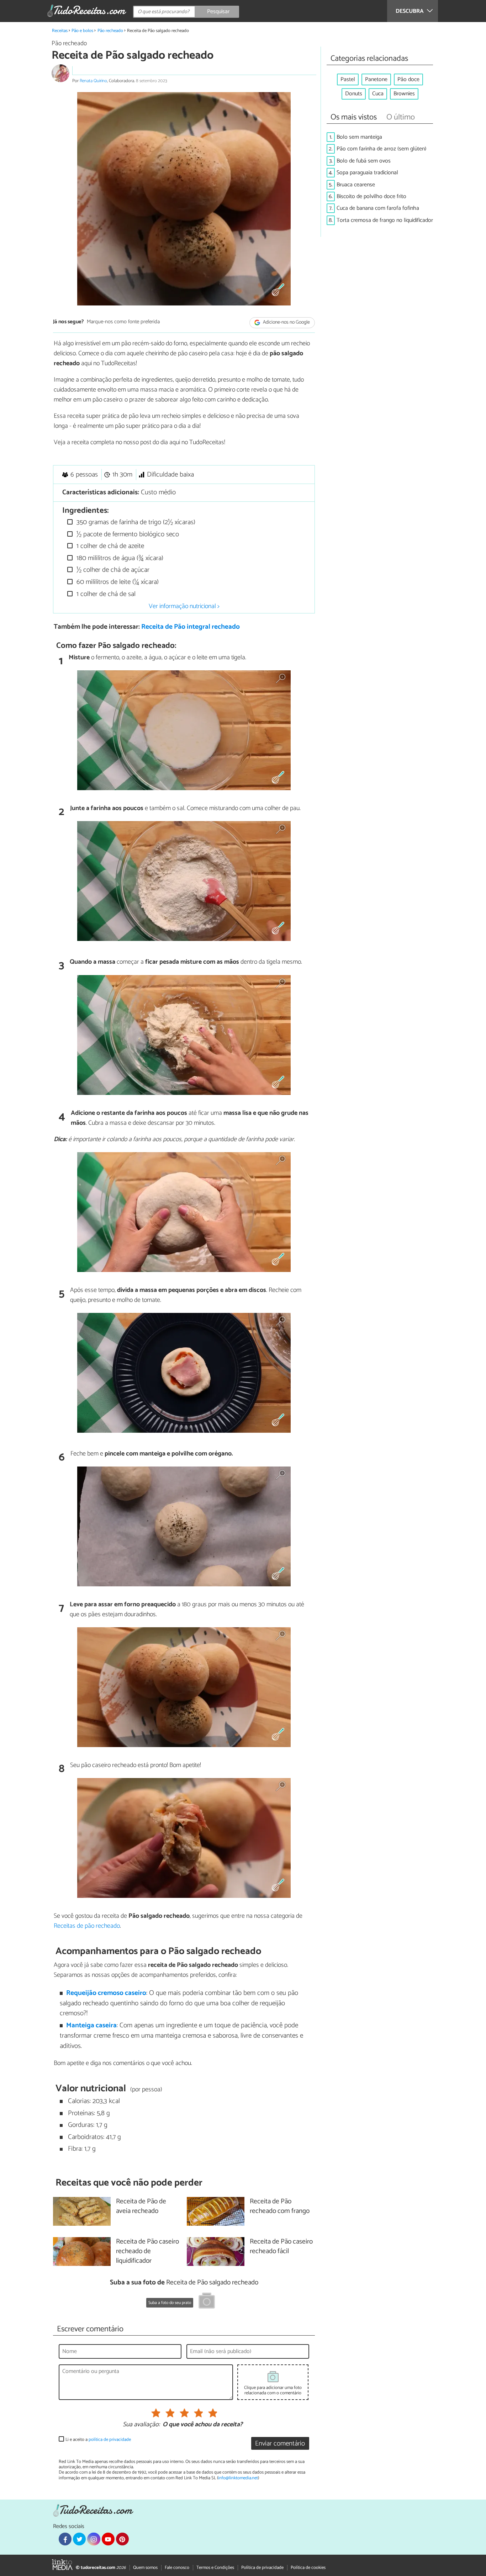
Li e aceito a (98, 2440)
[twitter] (79, 2539)
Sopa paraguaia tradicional (367, 173)
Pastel (348, 79)
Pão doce (408, 79)
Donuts (354, 94)
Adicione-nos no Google (286, 322)
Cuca (378, 94)
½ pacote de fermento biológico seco (127, 534)
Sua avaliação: (141, 2425)
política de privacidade (110, 2440)
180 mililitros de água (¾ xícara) (119, 558)
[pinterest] (122, 2539)
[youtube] (108, 2539)
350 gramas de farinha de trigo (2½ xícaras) (135, 522)
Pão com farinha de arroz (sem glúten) (381, 149)
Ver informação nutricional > (184, 606)
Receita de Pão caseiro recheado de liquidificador (147, 2252)
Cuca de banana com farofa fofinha (378, 208)
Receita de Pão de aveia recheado (141, 2207)
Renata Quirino (93, 81)
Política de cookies (308, 2568)
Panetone (376, 79)
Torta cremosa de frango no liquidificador (385, 220)
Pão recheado (110, 31)
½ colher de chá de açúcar (112, 570)
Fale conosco (177, 2568)
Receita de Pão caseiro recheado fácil (281, 2247)
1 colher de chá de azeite (109, 546)
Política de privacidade (262, 2568)
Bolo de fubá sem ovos (364, 161)
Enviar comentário (280, 2444)
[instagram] (94, 2539)
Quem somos (145, 2568)
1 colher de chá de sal (105, 594)
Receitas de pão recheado (87, 1926)
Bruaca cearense (356, 185)
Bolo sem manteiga (359, 137)
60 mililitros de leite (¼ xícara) (117, 582)
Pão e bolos (82, 31)
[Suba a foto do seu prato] (207, 2302)
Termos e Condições (215, 2568)
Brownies (404, 94)
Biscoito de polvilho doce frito (371, 196)
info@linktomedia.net (238, 2478)
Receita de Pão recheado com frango (280, 2207)
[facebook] (65, 2539)
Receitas (60, 31)
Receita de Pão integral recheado (191, 627)
